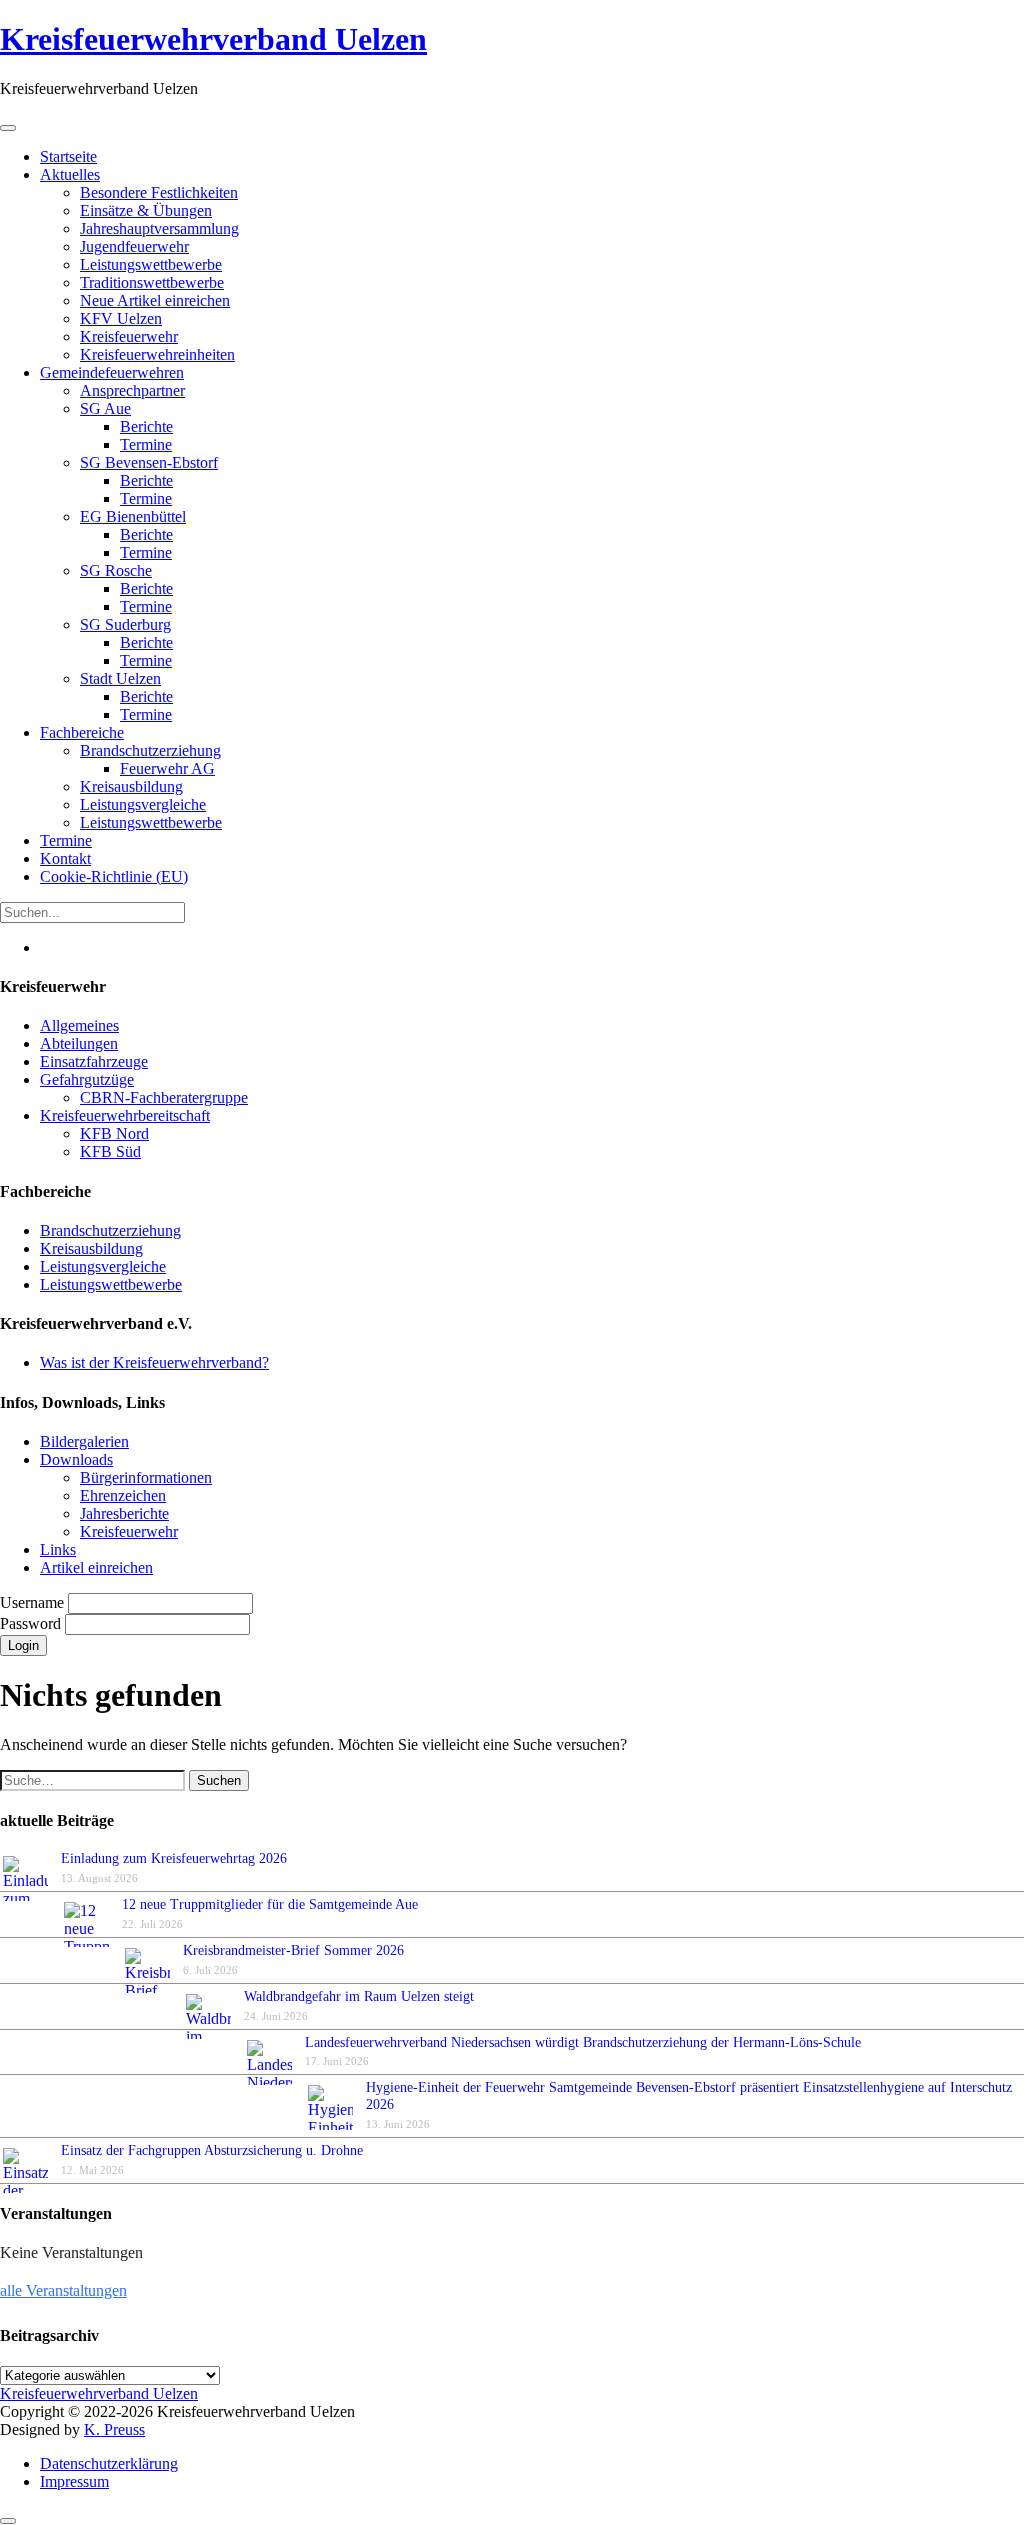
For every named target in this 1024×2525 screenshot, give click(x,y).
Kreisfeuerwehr (129, 1531)
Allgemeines (79, 1025)
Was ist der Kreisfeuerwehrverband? (154, 1362)
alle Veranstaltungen (63, 2290)
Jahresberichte (124, 1513)
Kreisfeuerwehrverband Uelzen (213, 39)
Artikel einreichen (96, 1567)
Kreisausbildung (91, 1248)
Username (34, 1602)
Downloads (76, 1459)
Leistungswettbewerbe (111, 1284)
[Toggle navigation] (8, 128)
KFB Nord (114, 1133)
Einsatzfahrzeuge (94, 1061)
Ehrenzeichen (123, 1495)
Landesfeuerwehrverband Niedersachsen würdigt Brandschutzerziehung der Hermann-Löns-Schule (583, 2042)
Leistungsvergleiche (103, 1266)
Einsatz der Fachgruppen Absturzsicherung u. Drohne (212, 2150)
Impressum (74, 2481)
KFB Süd (110, 1151)
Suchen (219, 1780)
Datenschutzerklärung (109, 2463)
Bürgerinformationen (146, 1477)
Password (32, 1623)
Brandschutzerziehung (110, 1230)
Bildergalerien (84, 1441)
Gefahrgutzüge (87, 1079)
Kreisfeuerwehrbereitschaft (125, 1115)
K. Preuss (114, 2429)
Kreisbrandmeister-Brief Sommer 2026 (297, 1950)
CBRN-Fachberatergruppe (164, 1097)
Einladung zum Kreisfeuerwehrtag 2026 (174, 1858)
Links (58, 1549)
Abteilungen (79, 1043)
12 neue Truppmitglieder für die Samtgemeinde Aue (270, 1904)
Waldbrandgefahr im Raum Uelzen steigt (359, 1996)
